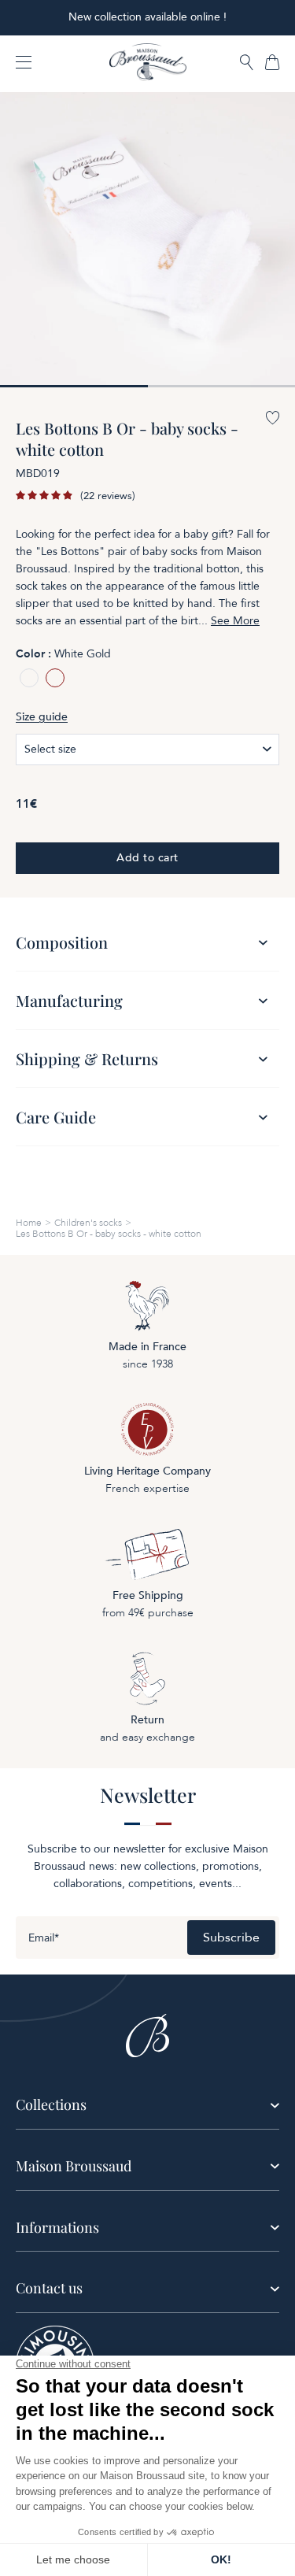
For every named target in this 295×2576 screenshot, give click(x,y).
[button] (247, 63)
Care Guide (56, 1117)
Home (29, 1223)
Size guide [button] (42, 717)
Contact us (49, 2288)
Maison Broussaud (74, 2166)
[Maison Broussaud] (148, 62)
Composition (62, 942)
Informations (57, 2227)
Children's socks (88, 1223)
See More (235, 621)
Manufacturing (69, 1000)
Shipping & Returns (87, 1059)
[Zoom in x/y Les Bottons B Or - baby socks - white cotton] (147, 240)
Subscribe (231, 1938)
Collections (51, 2104)
